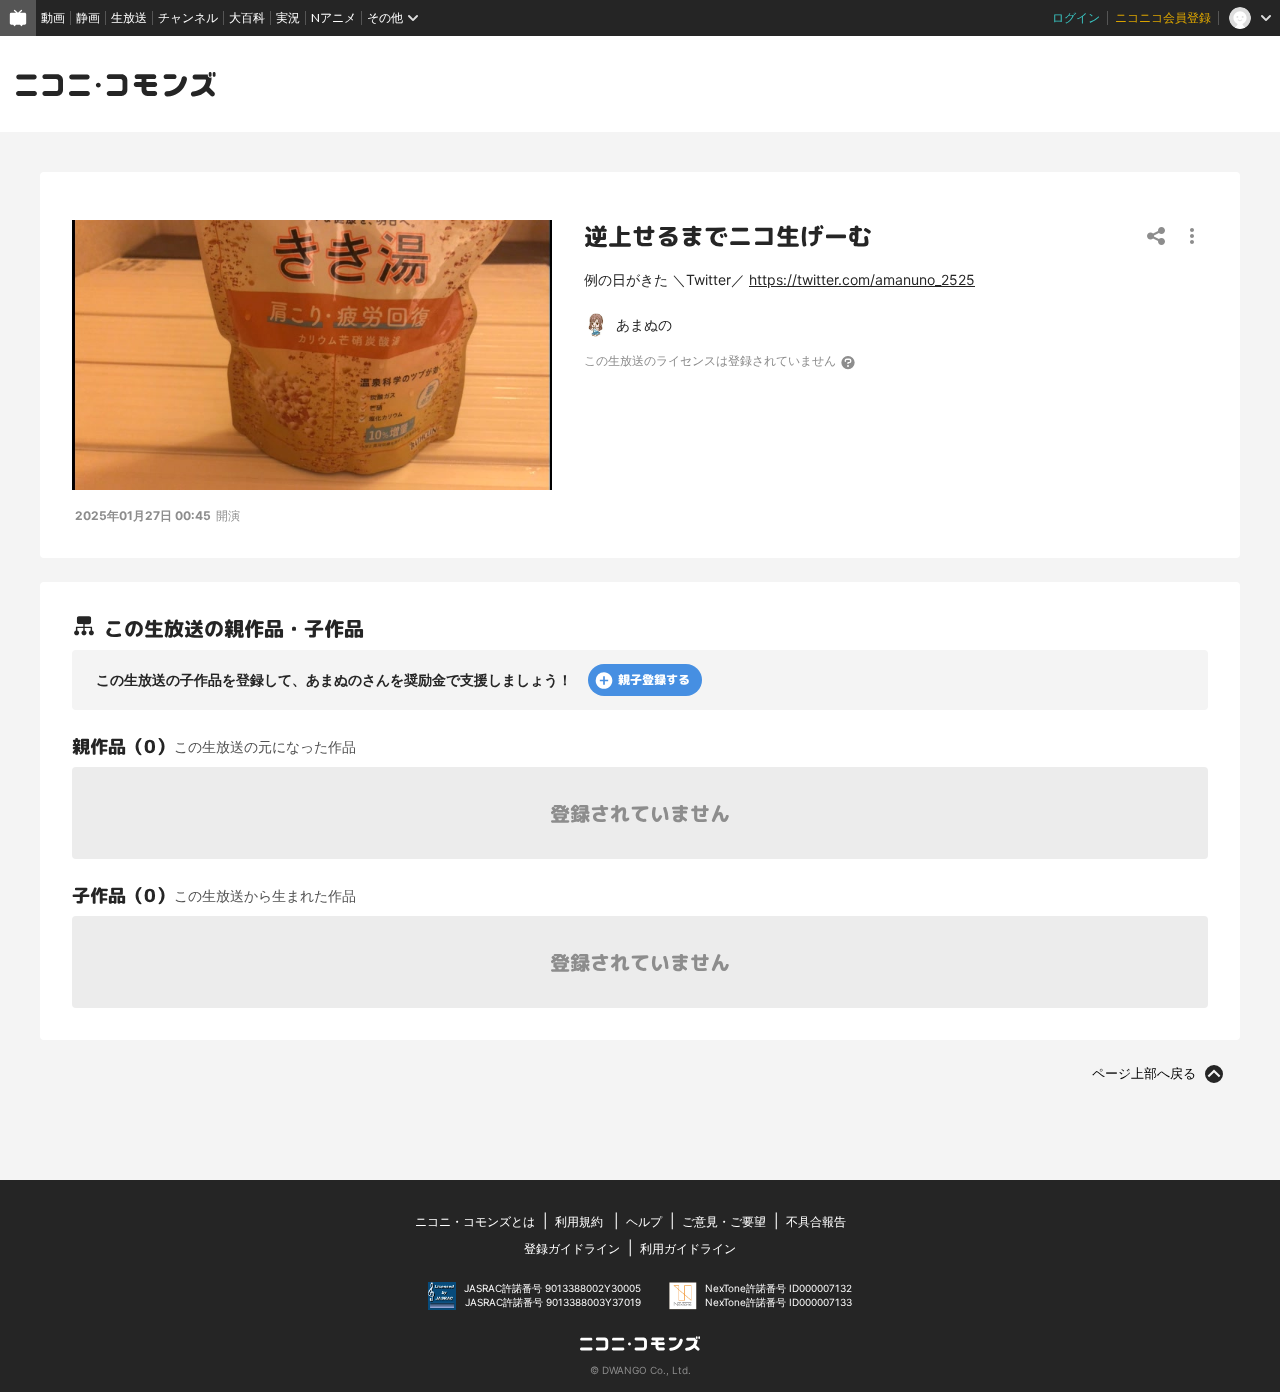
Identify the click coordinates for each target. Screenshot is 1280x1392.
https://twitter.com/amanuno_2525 (862, 279)
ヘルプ (644, 1221)
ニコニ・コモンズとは (475, 1221)
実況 (288, 17)
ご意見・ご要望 (724, 1221)
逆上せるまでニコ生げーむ (728, 236)
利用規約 (579, 1221)
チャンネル (188, 17)
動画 (53, 17)
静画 (88, 17)
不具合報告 (816, 1221)
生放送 (129, 17)
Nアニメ (333, 17)
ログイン (1076, 17)
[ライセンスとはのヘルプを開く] (849, 362)
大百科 (247, 17)
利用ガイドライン (688, 1248)
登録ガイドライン (572, 1248)
